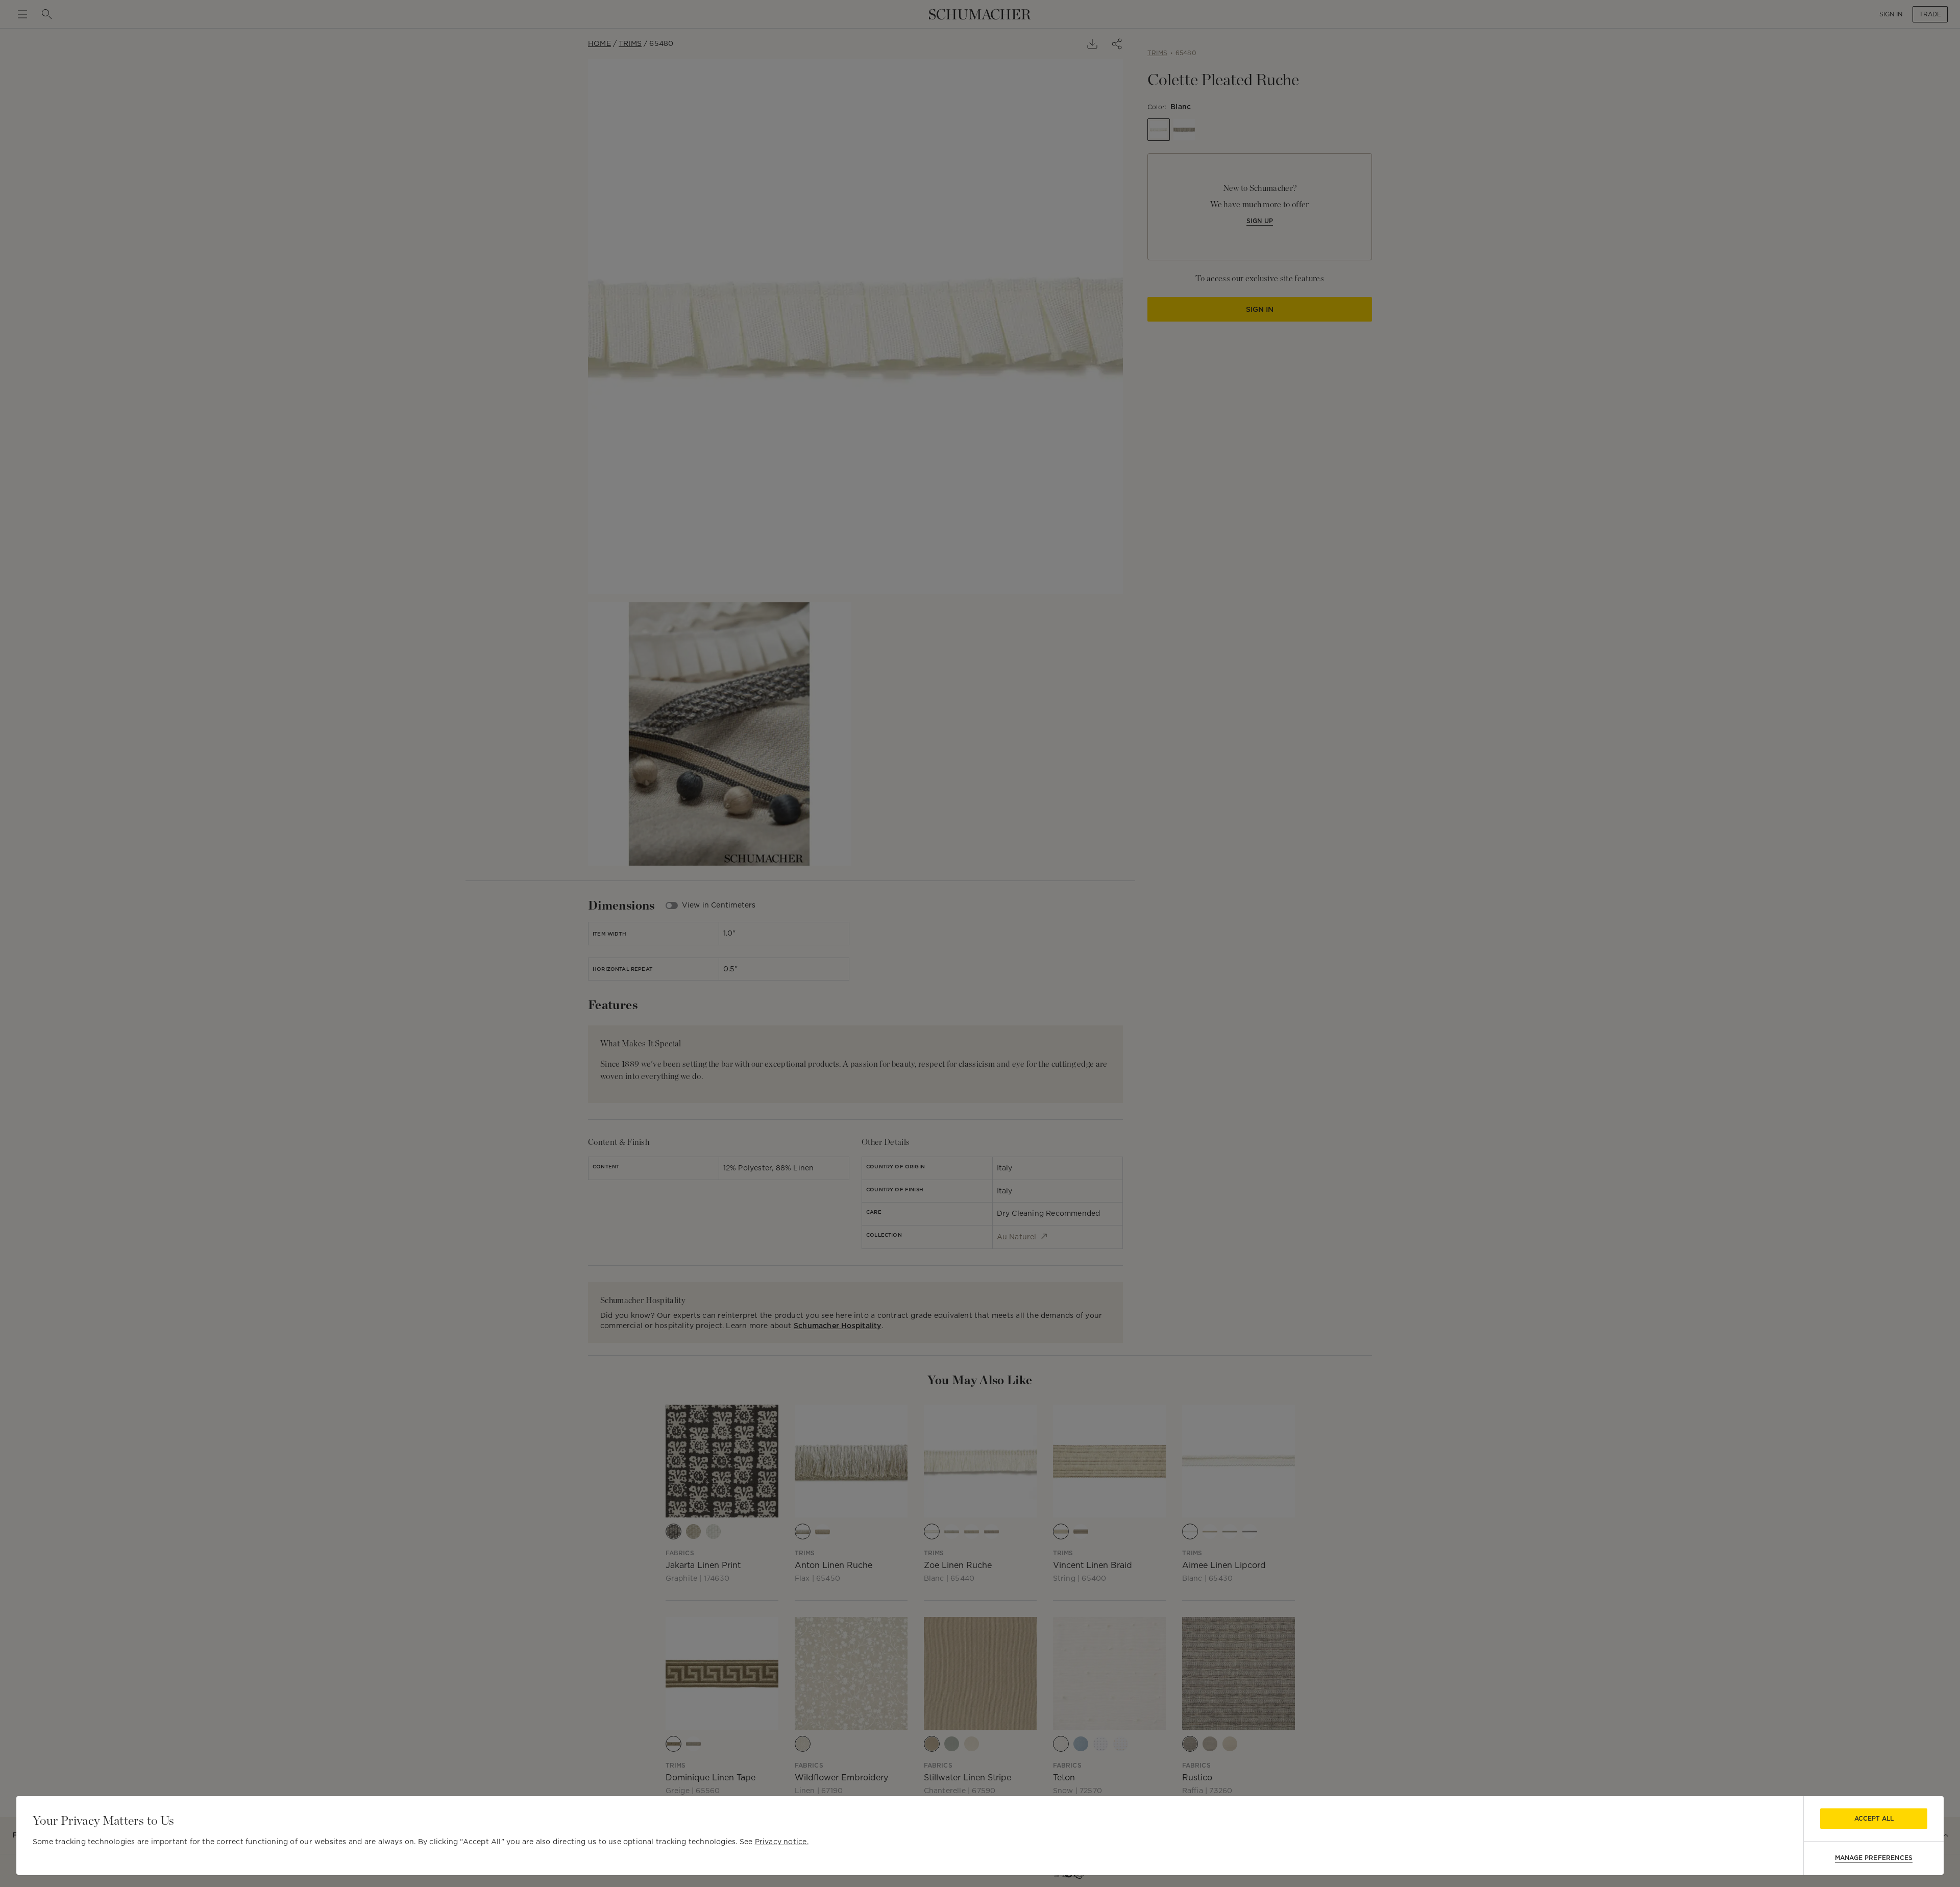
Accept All (1874, 1818)
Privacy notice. (782, 1842)
